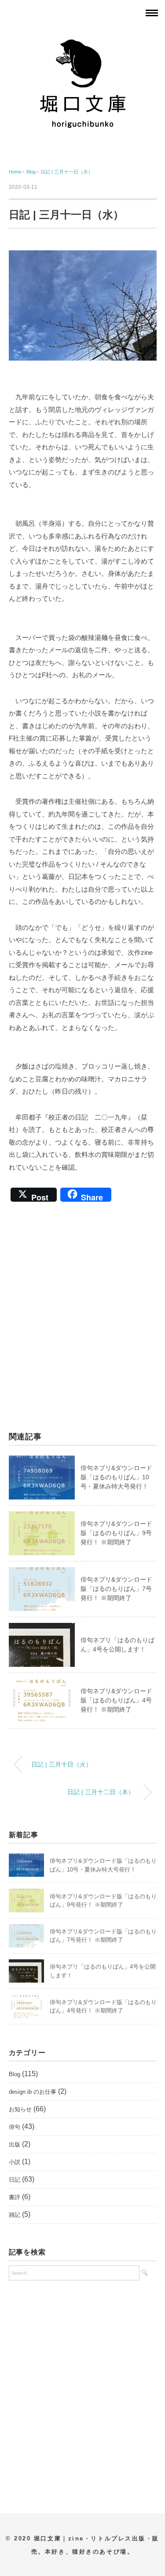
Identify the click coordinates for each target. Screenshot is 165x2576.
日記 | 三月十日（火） (62, 1764)
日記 (15, 2180)
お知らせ (20, 2109)
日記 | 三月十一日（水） (67, 172)
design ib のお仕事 (33, 2092)
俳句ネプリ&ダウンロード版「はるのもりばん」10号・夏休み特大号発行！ (116, 1477)
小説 (15, 2162)
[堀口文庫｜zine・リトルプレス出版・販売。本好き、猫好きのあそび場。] (83, 37)
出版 (15, 2144)
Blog (15, 2074)
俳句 (15, 2127)
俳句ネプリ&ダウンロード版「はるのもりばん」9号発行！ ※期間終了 (116, 1533)
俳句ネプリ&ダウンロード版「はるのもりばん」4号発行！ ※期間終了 (116, 1700)
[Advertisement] (83, 1322)
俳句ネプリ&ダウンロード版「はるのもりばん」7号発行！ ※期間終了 (116, 1589)
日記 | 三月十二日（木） (101, 1792)
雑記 (15, 2215)
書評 (15, 2197)
